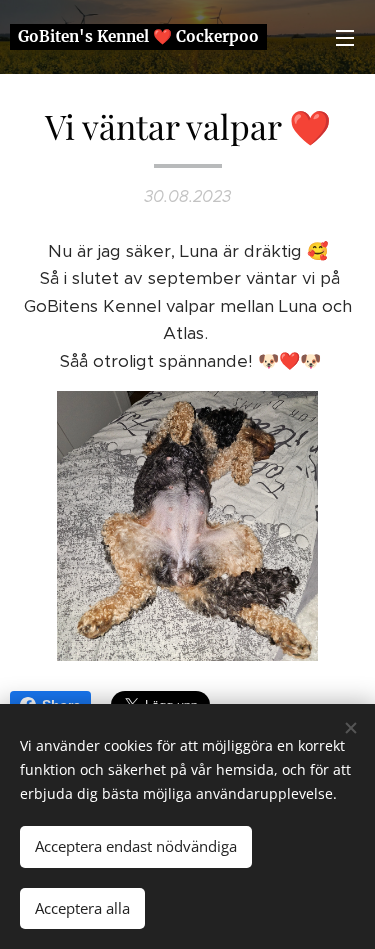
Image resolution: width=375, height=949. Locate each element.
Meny (345, 37)
